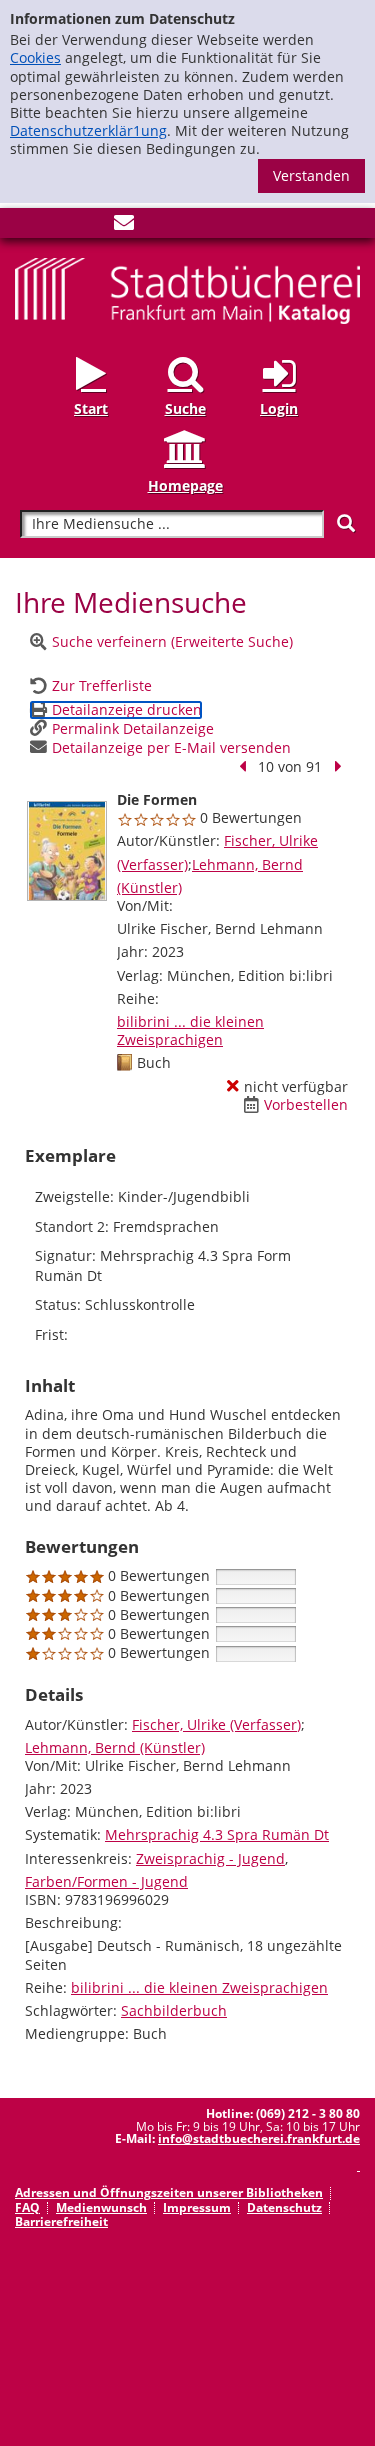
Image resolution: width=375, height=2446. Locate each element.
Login (279, 408)
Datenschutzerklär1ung (88, 130)
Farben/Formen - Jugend (106, 1881)
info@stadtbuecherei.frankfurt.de (259, 2138)
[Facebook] (25, 226)
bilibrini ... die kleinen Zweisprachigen (190, 1030)
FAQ (27, 2207)
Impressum (197, 2207)
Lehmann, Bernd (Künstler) (115, 1747)
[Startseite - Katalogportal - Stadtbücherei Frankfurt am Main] (187, 289)
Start (91, 408)
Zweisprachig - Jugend (210, 1858)
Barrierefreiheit (61, 2221)
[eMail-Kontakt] (124, 226)
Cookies (35, 57)
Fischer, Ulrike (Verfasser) (216, 1724)
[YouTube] (91, 226)
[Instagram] (58, 226)
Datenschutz (284, 2207)
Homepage (185, 485)
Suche (185, 408)
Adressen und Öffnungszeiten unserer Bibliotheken (169, 2192)
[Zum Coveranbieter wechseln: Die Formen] (67, 851)
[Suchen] (346, 523)
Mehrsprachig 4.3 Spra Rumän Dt (217, 1834)
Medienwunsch (101, 2207)
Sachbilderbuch (174, 2010)
